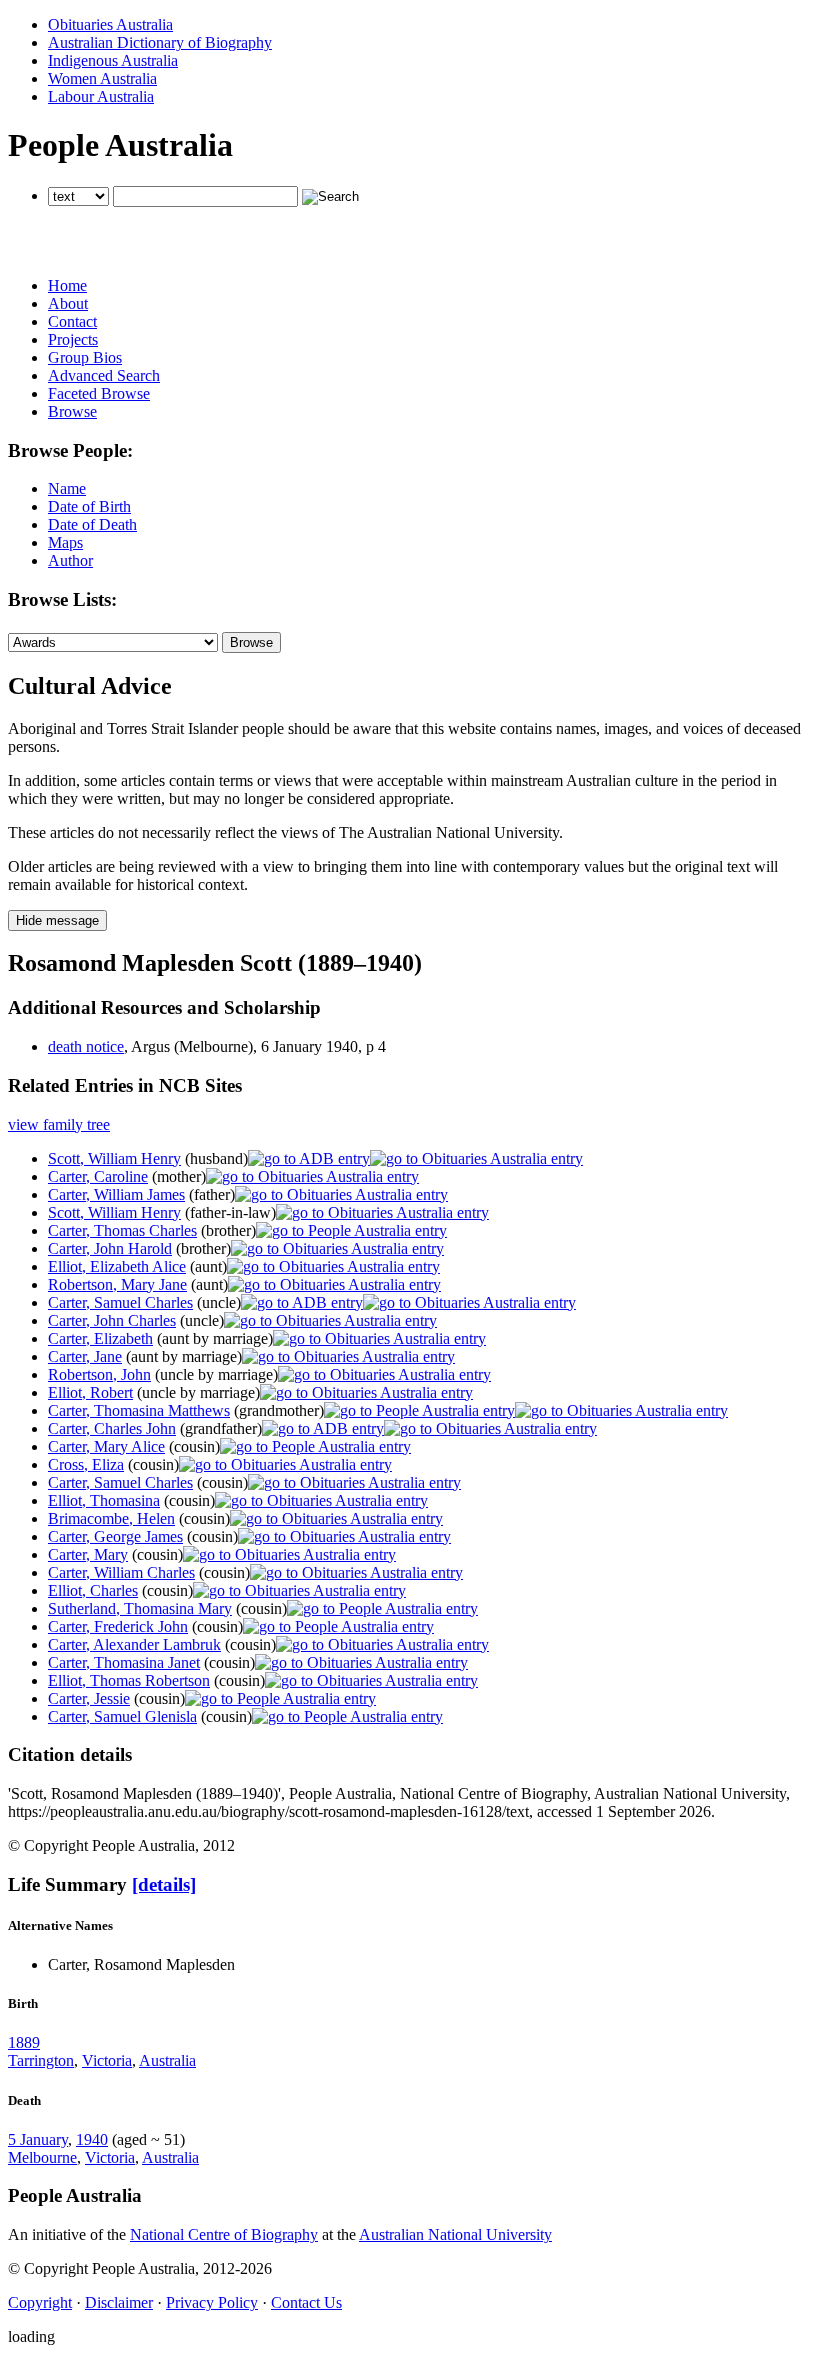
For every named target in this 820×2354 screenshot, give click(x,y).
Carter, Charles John (112, 1428)
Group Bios (85, 357)
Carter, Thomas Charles (122, 1230)
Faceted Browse (99, 393)
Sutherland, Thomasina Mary (140, 1608)
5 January (38, 2139)
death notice (86, 1046)
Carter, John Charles (112, 1320)
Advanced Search (104, 375)
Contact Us (306, 2302)
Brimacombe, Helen (111, 1518)
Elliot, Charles (93, 1590)
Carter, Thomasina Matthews (139, 1410)
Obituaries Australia (110, 24)
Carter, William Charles (121, 1572)
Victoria (107, 2060)
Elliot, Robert (90, 1392)
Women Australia (102, 78)
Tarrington (41, 2060)
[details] (164, 1884)
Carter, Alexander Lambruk (134, 1644)
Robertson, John (99, 1374)
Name (67, 488)
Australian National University (455, 2234)
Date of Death (92, 524)
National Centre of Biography (224, 2234)
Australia (167, 2060)
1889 (24, 2042)
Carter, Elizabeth (100, 1338)
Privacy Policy (212, 2302)
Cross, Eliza (86, 1464)
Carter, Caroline (98, 1176)
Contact (72, 321)
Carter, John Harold (110, 1248)
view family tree (59, 1124)
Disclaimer (119, 2302)
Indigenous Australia (113, 60)
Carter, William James (116, 1194)
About (68, 303)
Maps (65, 542)
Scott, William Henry (114, 1158)
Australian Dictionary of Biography (160, 42)
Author (70, 560)
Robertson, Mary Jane (117, 1284)
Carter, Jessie (89, 1698)
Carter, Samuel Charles (120, 1302)
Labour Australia (101, 96)
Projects (73, 339)
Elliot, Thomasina (104, 1500)
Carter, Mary (88, 1554)
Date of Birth (89, 506)
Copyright (40, 2302)
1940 (92, 2139)
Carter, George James (115, 1536)
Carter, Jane (85, 1356)
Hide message (57, 920)
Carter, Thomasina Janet (124, 1662)
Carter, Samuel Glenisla (122, 1716)
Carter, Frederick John (118, 1626)
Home (67, 285)
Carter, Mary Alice (106, 1446)
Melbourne (42, 2157)
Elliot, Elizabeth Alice (117, 1266)
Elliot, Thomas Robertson (129, 1680)
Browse (72, 411)
